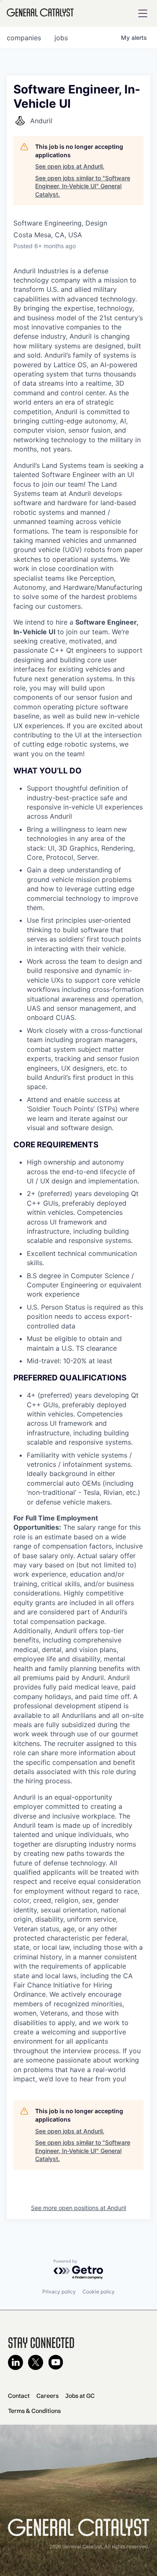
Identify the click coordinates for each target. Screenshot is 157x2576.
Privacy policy (59, 2292)
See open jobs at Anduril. (70, 166)
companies (24, 38)
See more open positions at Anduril (78, 2208)
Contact (19, 2396)
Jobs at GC (80, 2396)
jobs (61, 38)
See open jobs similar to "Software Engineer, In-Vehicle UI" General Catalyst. (83, 186)
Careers (48, 2396)
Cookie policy (99, 2292)
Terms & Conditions (34, 2411)
